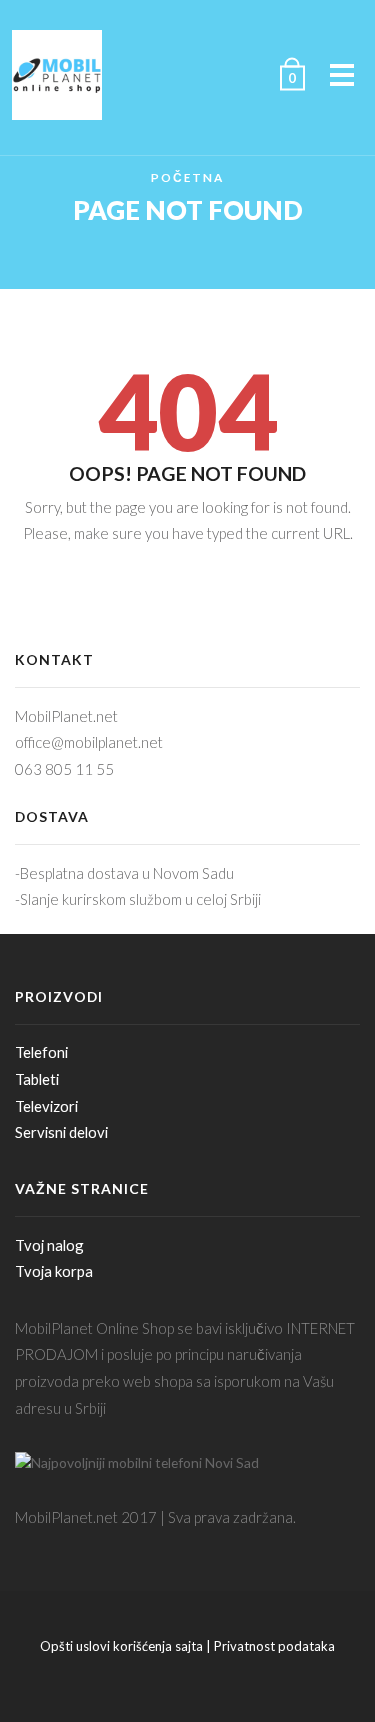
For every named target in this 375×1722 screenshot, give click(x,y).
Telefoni (41, 1052)
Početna (187, 177)
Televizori (46, 1106)
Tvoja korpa (54, 1271)
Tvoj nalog (49, 1245)
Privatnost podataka (274, 1646)
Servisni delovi (61, 1132)
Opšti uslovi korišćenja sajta (121, 1646)
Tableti (37, 1079)
